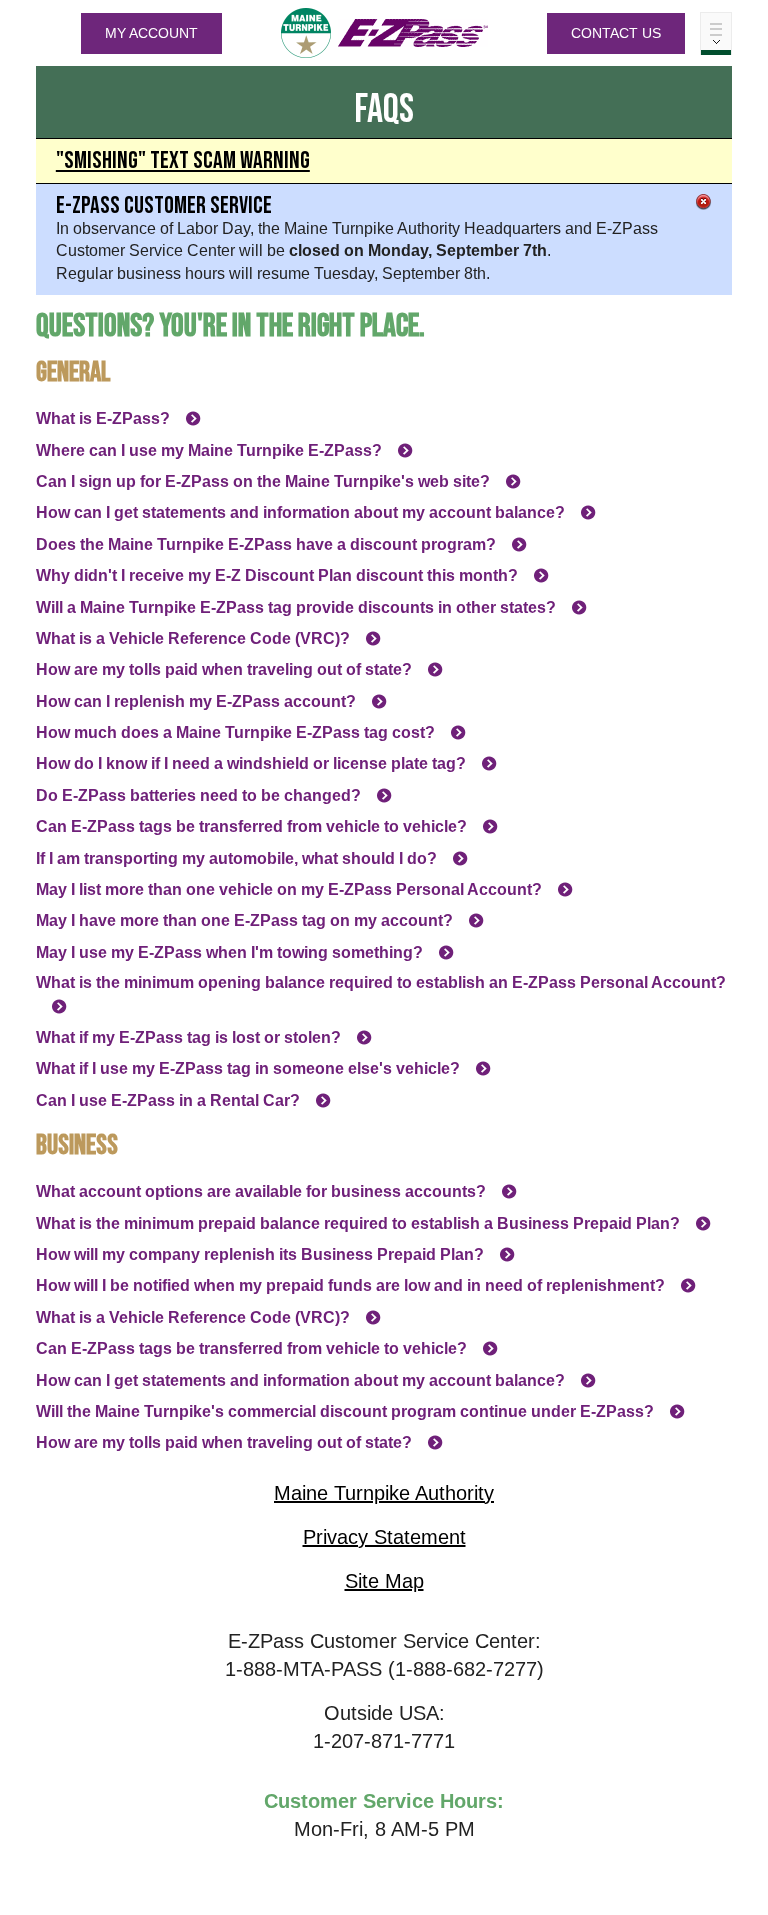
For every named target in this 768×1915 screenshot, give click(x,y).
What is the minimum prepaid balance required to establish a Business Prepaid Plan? (358, 1223)
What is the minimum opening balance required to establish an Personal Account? (381, 982)
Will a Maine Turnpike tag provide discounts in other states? (296, 607)
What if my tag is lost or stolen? (188, 1037)
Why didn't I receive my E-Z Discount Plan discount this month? (277, 575)
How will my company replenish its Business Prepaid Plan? (260, 1254)
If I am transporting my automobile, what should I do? (236, 858)
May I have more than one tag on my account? (244, 920)
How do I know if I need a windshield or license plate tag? (251, 763)
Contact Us (616, 33)
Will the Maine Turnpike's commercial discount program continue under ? (345, 1411)
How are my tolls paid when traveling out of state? (224, 669)
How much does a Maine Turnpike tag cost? (235, 732)
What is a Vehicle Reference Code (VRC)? (193, 638)
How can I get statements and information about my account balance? (300, 512)
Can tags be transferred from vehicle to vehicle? (251, 826)
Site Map (384, 1581)
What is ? (103, 418)
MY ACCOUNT (151, 33)
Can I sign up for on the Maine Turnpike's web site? (263, 481)
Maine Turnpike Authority (384, 1493)
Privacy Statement (384, 1537)
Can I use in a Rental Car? (168, 1100)
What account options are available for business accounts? (261, 1191)
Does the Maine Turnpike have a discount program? (266, 544)
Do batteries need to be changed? (198, 795)
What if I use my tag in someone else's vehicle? (248, 1068)
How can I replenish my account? (196, 701)
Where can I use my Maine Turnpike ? (209, 450)
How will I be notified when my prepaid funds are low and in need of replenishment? (350, 1285)
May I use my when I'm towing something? (229, 952)
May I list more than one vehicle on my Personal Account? (289, 889)
